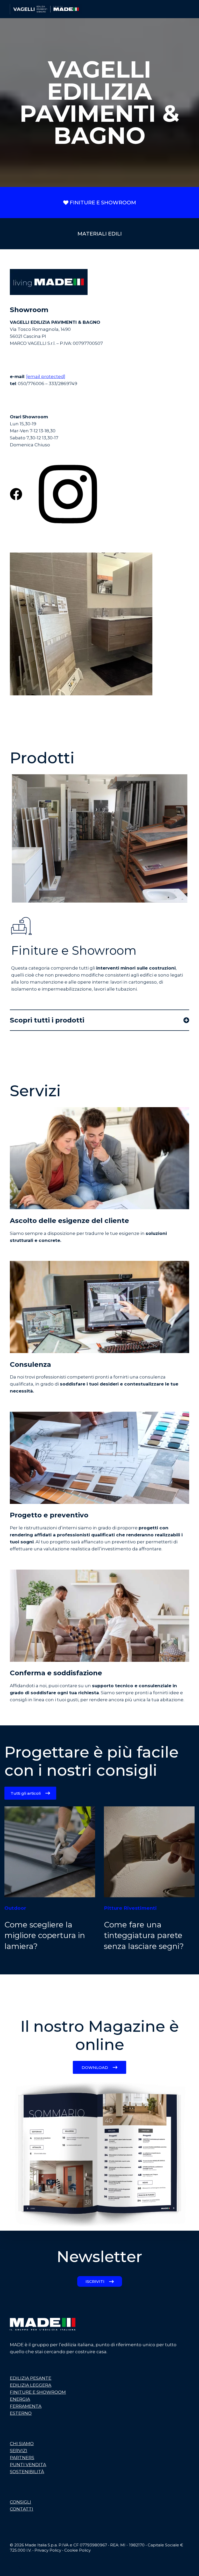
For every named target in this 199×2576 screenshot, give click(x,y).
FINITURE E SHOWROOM (103, 203)
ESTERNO (21, 2413)
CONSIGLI (20, 2502)
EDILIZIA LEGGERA (31, 2385)
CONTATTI (22, 2509)
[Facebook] (12, 2568)
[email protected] (46, 376)
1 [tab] (168, 897)
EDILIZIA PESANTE (31, 2378)
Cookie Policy (77, 2550)
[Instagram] (27, 2568)
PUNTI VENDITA (28, 2465)
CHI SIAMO (22, 2444)
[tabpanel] (99, 838)
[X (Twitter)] (20, 2568)
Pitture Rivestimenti (130, 1908)
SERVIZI (19, 2451)
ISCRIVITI (95, 2281)
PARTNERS (22, 2458)
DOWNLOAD (95, 2067)
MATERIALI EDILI (100, 234)
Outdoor (15, 1908)
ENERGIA (20, 2399)
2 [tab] (176, 897)
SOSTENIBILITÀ (27, 2472)
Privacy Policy (48, 2550)
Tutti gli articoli (26, 1793)
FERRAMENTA (26, 2406)
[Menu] (187, 9)
